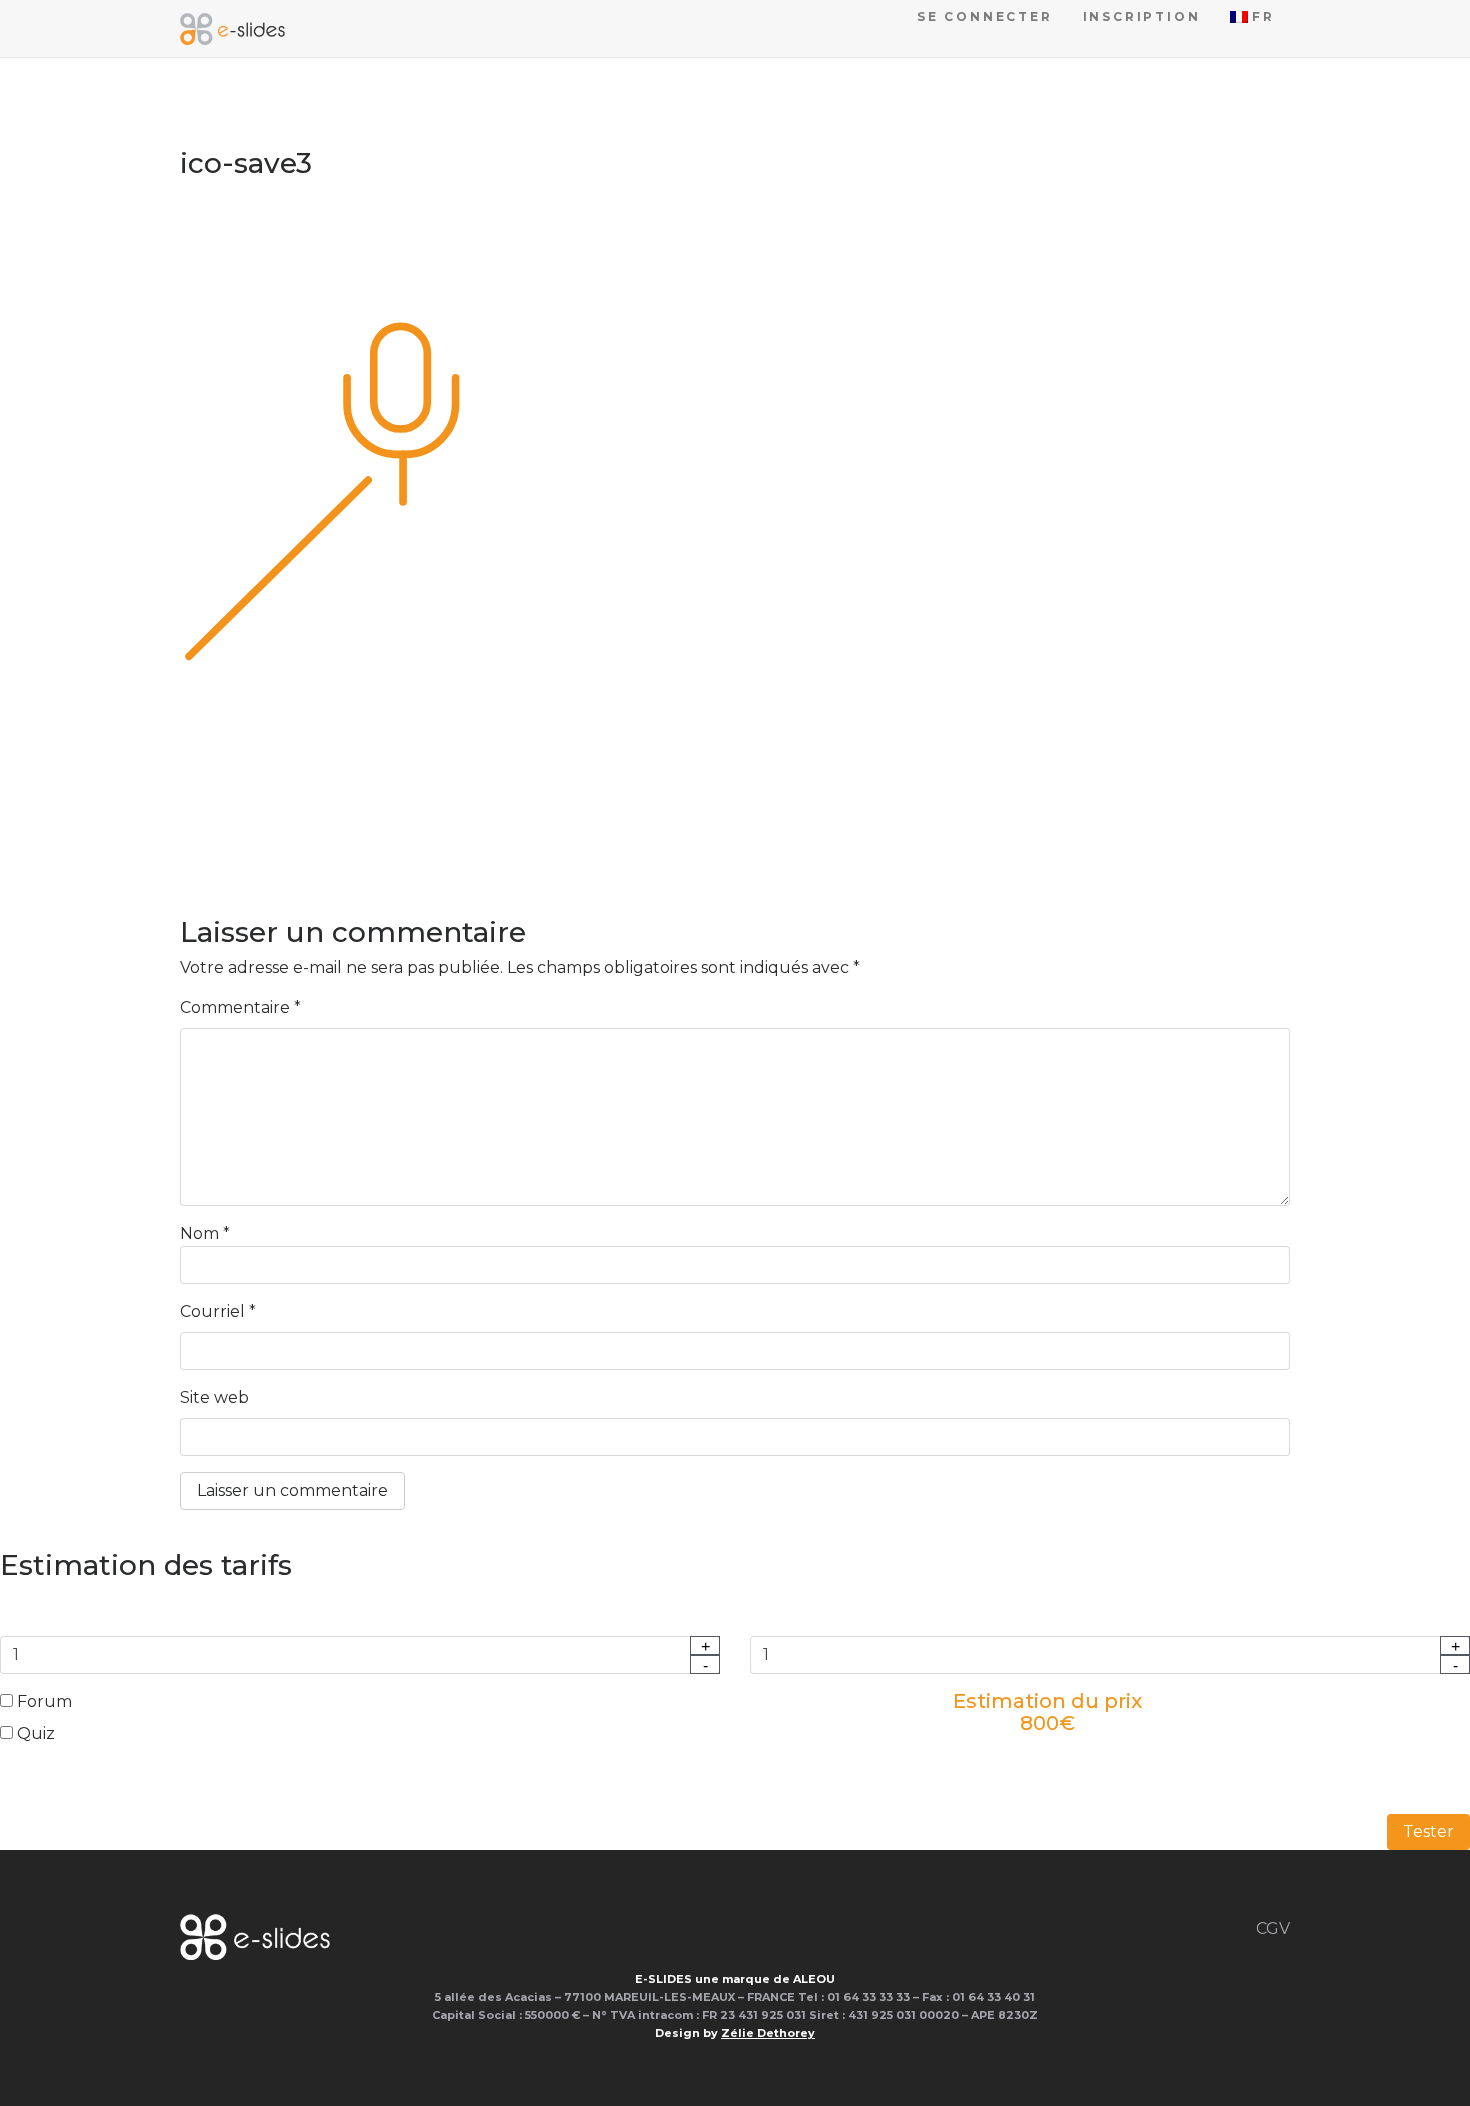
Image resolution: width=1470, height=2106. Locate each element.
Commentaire (240, 1007)
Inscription (1142, 16)
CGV (1273, 1928)
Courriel (218, 1311)
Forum (42, 1701)
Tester (1428, 1831)
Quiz (34, 1733)
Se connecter (985, 16)
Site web (214, 1397)
